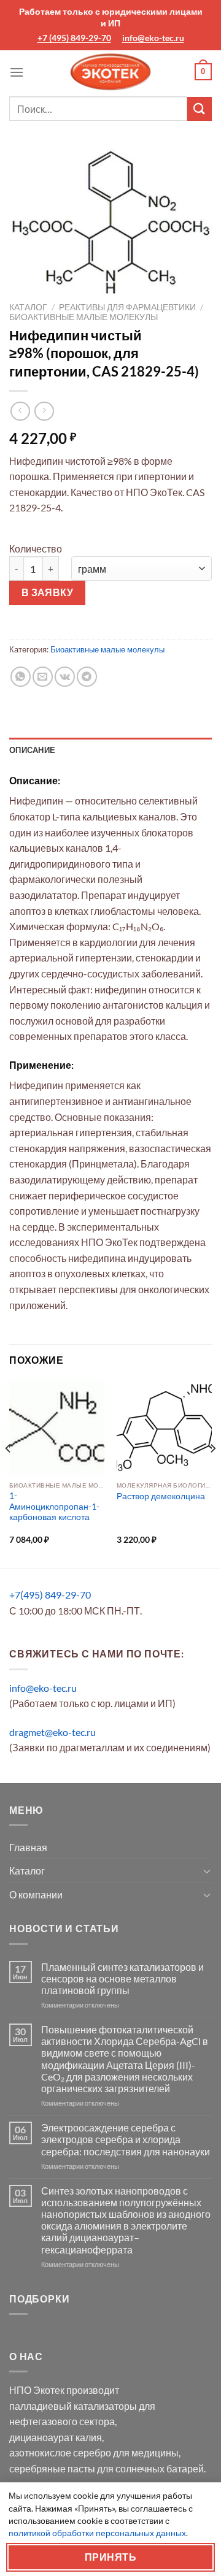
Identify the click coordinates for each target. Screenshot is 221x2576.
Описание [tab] (32, 750)
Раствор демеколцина (161, 1496)
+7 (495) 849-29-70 (74, 38)
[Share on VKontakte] (65, 677)
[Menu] (17, 72)
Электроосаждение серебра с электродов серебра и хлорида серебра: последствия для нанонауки (126, 2139)
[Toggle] (207, 1871)
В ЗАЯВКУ (48, 592)
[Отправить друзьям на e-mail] (43, 677)
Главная (28, 1847)
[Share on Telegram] (87, 677)
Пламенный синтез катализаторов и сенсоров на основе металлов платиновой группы (122, 1978)
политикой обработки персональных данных (97, 2533)
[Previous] (9, 1473)
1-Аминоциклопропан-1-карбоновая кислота (54, 1506)
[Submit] (200, 109)
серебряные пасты (52, 2468)
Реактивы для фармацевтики (127, 307)
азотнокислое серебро (60, 2452)
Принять (110, 2557)
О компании (36, 1894)
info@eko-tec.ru (153, 38)
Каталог (28, 307)
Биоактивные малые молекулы (83, 317)
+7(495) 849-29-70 (50, 1595)
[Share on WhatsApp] (21, 677)
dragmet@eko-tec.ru (52, 1732)
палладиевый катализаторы (73, 2406)
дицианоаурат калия (56, 2437)
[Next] (212, 1473)
